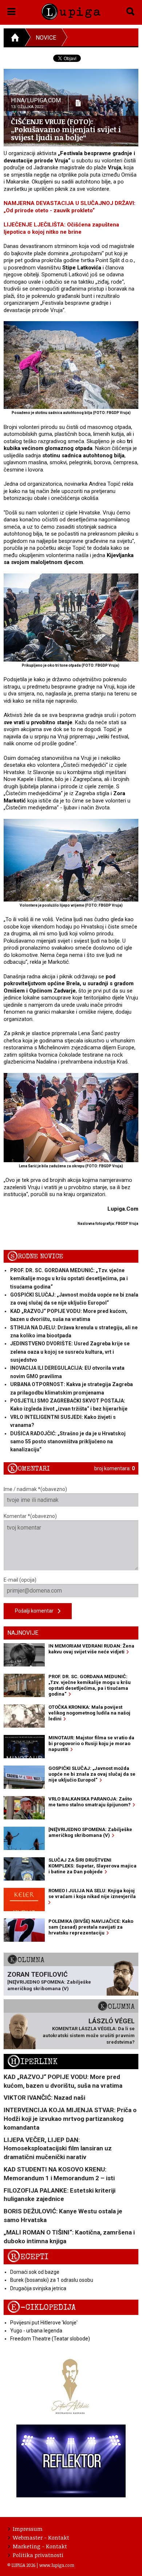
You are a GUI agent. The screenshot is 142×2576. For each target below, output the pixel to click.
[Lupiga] (71, 10)
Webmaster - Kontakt (41, 2537)
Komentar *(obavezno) (30, 1516)
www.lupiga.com (57, 2565)
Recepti (28, 2257)
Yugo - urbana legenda (36, 2331)
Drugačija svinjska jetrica (38, 2288)
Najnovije (23, 1633)
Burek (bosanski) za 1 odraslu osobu (52, 2280)
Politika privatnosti (38, 2555)
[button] (11, 10)
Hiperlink (32, 2062)
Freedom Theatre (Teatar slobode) (50, 2339)
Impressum (28, 2529)
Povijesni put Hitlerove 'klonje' (44, 2323)
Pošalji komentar (36, 1611)
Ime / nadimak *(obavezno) (35, 1489)
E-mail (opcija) (20, 1580)
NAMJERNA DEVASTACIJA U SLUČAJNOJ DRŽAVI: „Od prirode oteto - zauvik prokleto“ (70, 207)
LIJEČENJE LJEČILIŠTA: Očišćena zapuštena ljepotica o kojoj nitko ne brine (61, 228)
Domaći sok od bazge (35, 2272)
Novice (46, 38)
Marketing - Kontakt (40, 2546)
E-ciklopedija (42, 2307)
